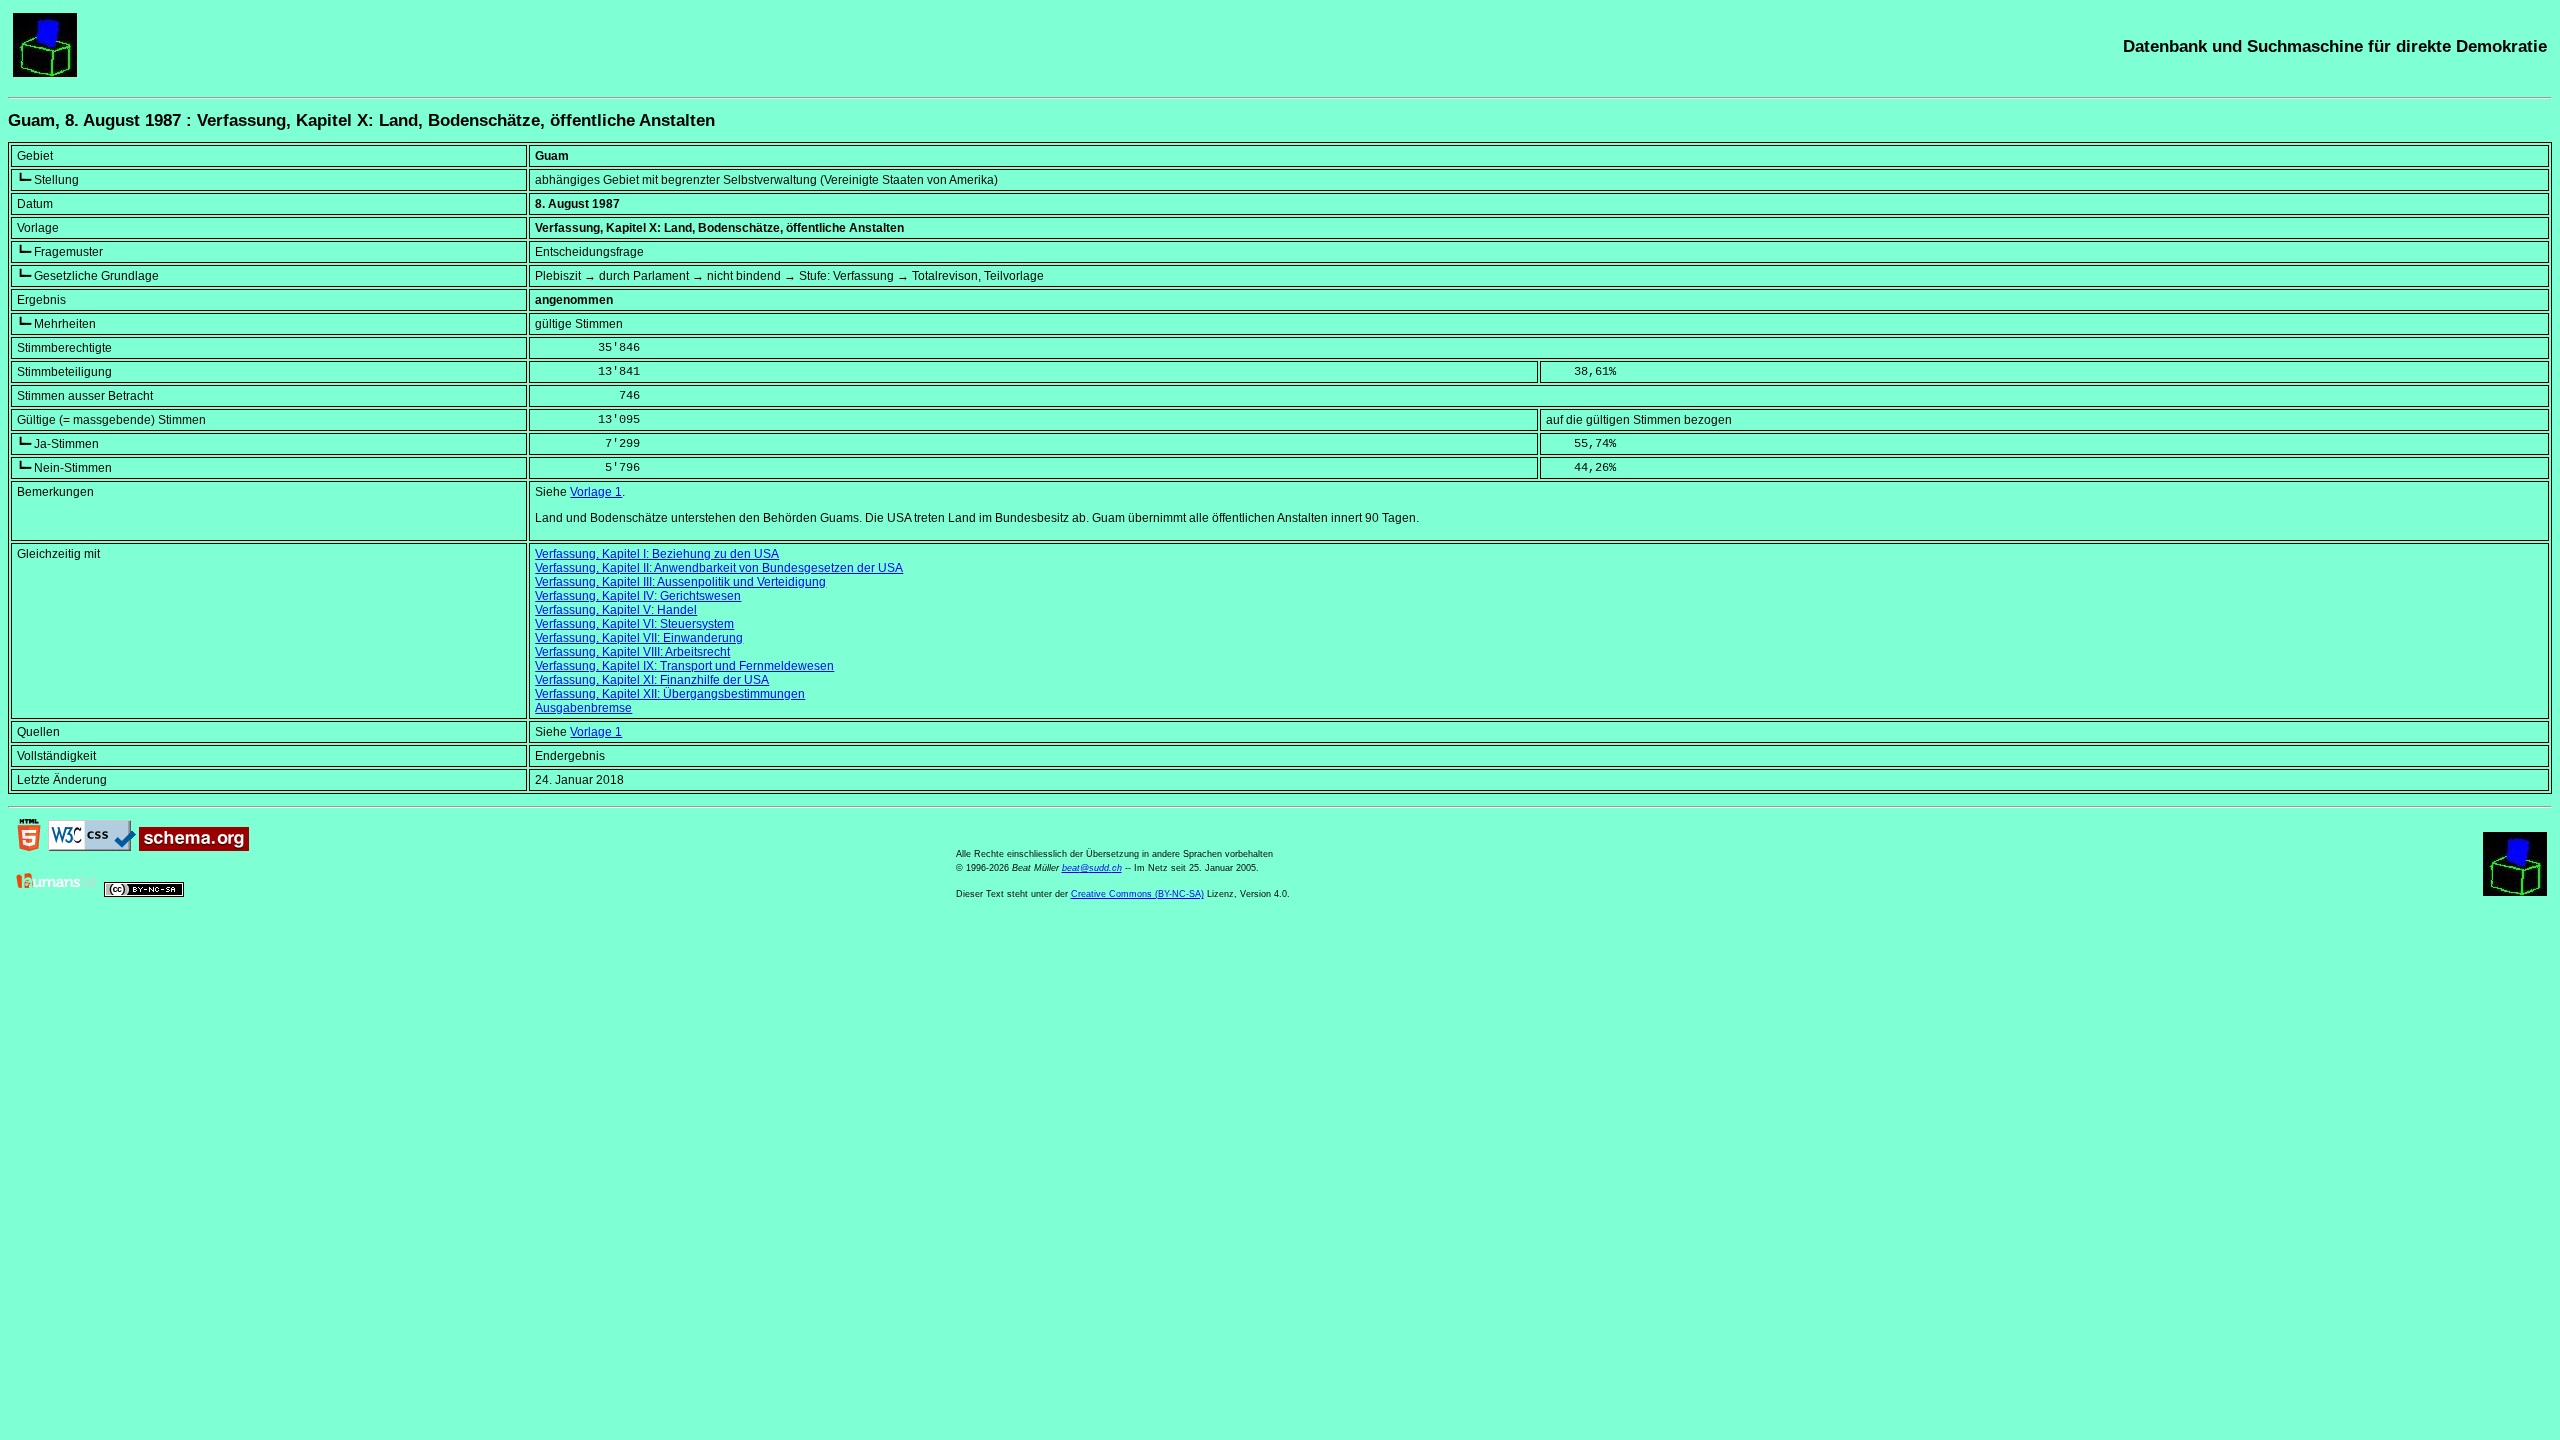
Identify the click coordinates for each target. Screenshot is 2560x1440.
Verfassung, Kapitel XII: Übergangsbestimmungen (670, 694)
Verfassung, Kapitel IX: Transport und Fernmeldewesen (684, 666)
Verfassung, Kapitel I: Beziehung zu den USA (657, 554)
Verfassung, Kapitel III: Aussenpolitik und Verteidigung (680, 582)
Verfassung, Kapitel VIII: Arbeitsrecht (632, 652)
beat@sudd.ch (1092, 868)
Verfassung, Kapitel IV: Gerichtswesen (638, 596)
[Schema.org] (194, 847)
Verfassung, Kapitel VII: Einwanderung (639, 638)
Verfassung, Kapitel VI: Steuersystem (634, 624)
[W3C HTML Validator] (29, 847)
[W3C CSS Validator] (92, 847)
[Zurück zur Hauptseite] (45, 73)
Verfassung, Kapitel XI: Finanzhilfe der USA (652, 680)
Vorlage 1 (596, 492)
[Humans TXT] (57, 893)
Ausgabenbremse (583, 708)
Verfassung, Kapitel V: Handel (616, 610)
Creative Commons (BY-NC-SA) (1137, 894)
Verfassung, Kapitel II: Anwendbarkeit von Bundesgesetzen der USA (719, 568)
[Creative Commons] (144, 893)
